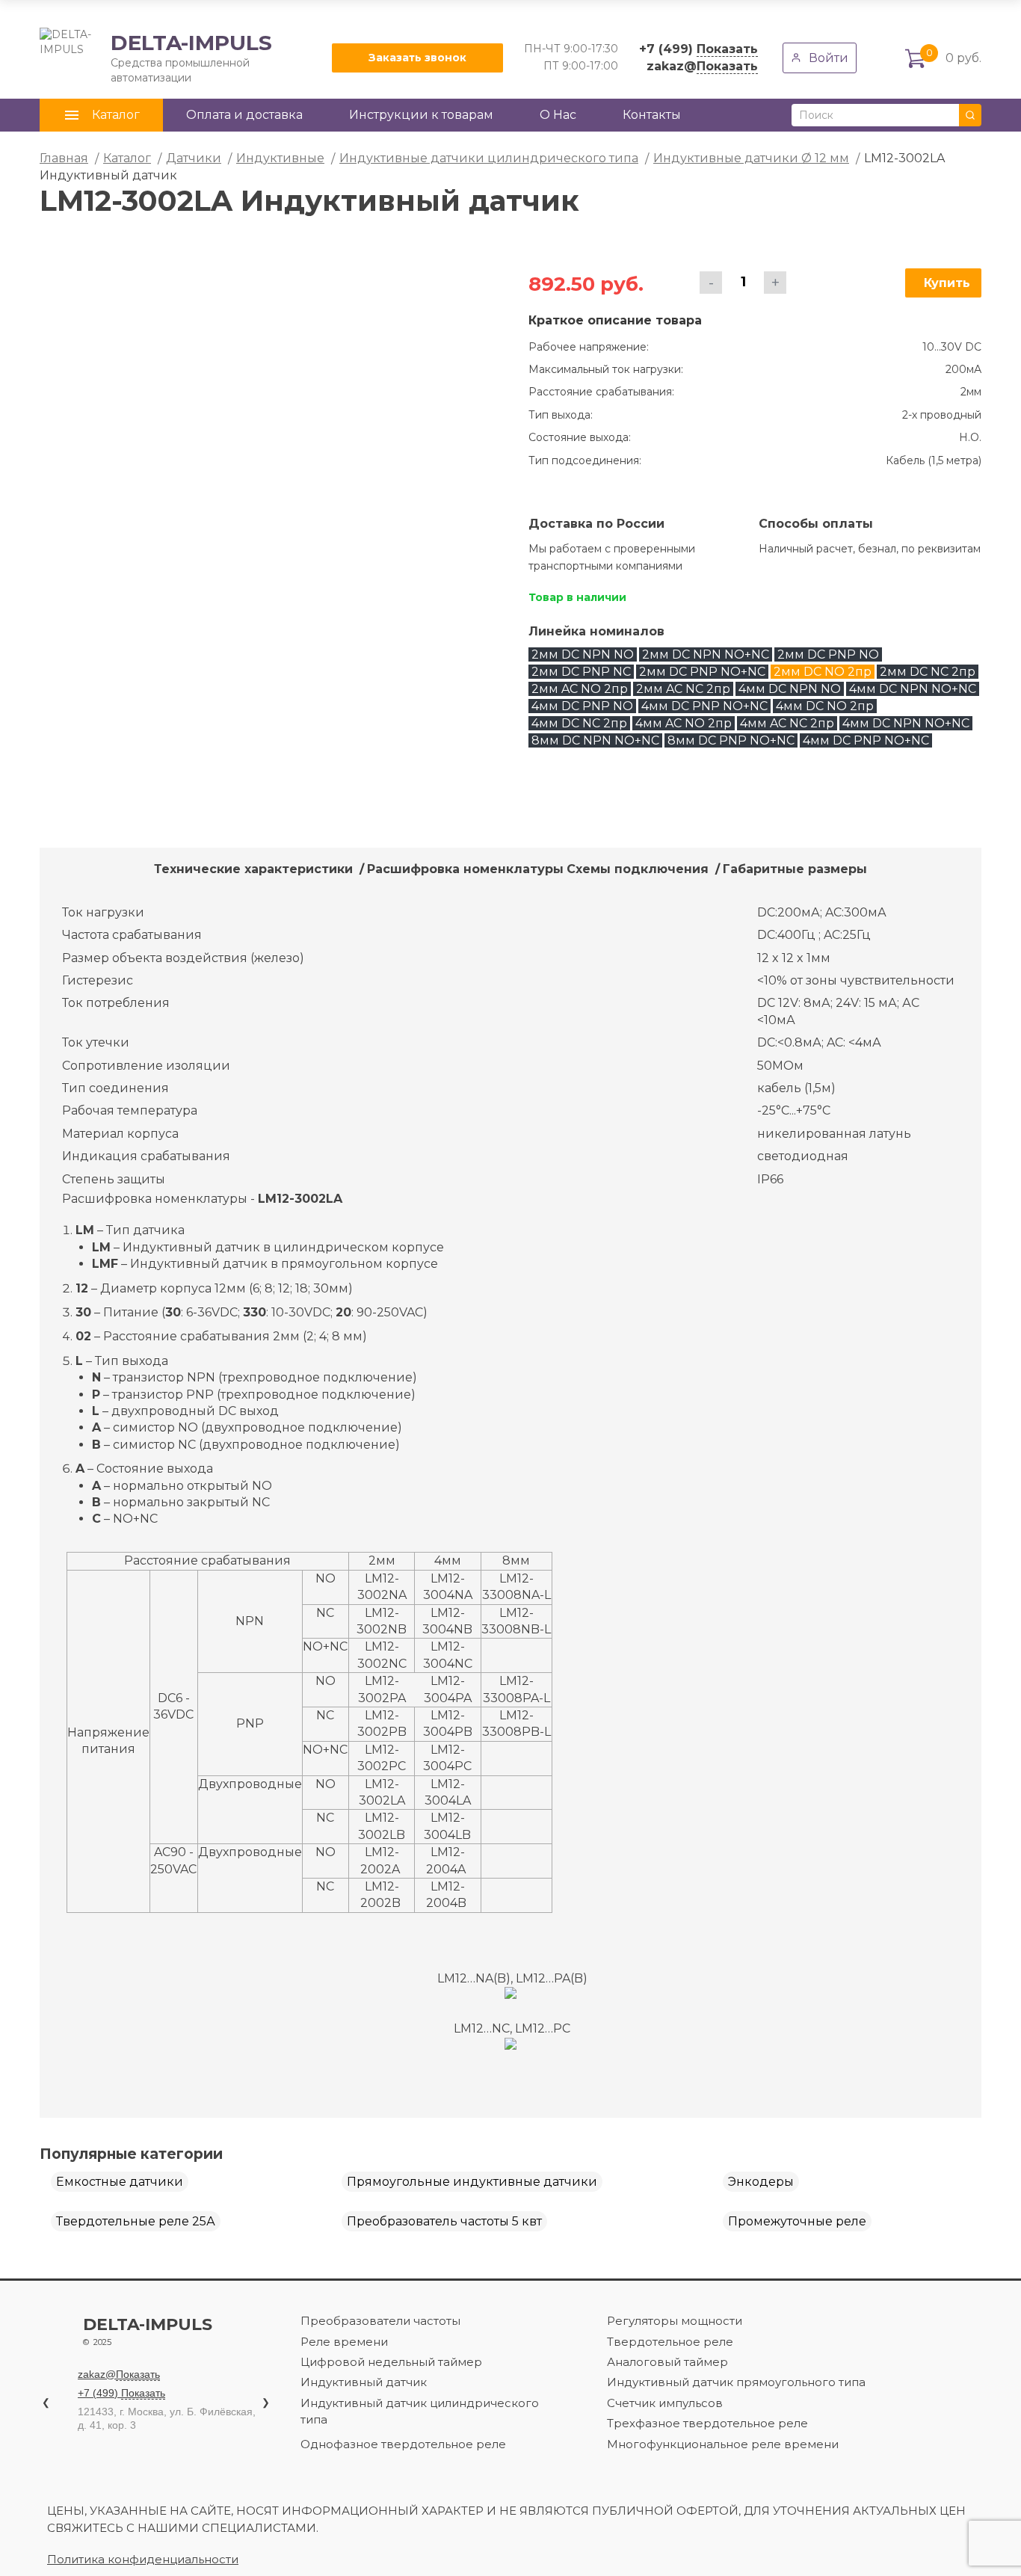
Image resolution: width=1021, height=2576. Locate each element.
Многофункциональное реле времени (723, 2444)
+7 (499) (698, 49)
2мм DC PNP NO (828, 654)
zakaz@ (702, 66)
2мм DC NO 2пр (823, 672)
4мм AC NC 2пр (787, 723)
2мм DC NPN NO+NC (706, 654)
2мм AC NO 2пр (580, 689)
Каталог (127, 158)
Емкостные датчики (120, 2182)
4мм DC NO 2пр (825, 706)
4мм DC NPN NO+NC (913, 689)
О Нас (558, 115)
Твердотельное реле (670, 2342)
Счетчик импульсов (665, 2403)
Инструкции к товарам (421, 115)
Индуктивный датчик (364, 2382)
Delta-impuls (148, 2332)
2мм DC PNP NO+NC (702, 672)
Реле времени (344, 2342)
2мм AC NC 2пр (683, 689)
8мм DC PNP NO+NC (731, 740)
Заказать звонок (417, 58)
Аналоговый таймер (667, 2362)
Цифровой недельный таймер (391, 2362)
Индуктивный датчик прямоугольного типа (736, 2382)
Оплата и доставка (244, 115)
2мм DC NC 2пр (928, 672)
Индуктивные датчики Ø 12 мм (751, 158)
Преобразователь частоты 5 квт (444, 2221)
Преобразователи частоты (380, 2321)
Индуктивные (280, 158)
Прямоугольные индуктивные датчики (472, 2182)
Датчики (194, 158)
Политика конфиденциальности (143, 2559)
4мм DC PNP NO (582, 706)
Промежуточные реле (797, 2221)
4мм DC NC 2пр (579, 723)
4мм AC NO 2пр (684, 723)
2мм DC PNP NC (581, 672)
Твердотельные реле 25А (136, 2221)
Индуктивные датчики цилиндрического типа (489, 158)
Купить (947, 283)
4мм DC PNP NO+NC (704, 706)
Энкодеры (761, 2182)
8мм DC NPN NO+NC (595, 740)
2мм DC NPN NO (583, 654)
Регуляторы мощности (675, 2321)
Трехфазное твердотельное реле (707, 2423)
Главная (64, 158)
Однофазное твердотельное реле (403, 2444)
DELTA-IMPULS (156, 58)
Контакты (652, 115)
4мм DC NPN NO (790, 689)
